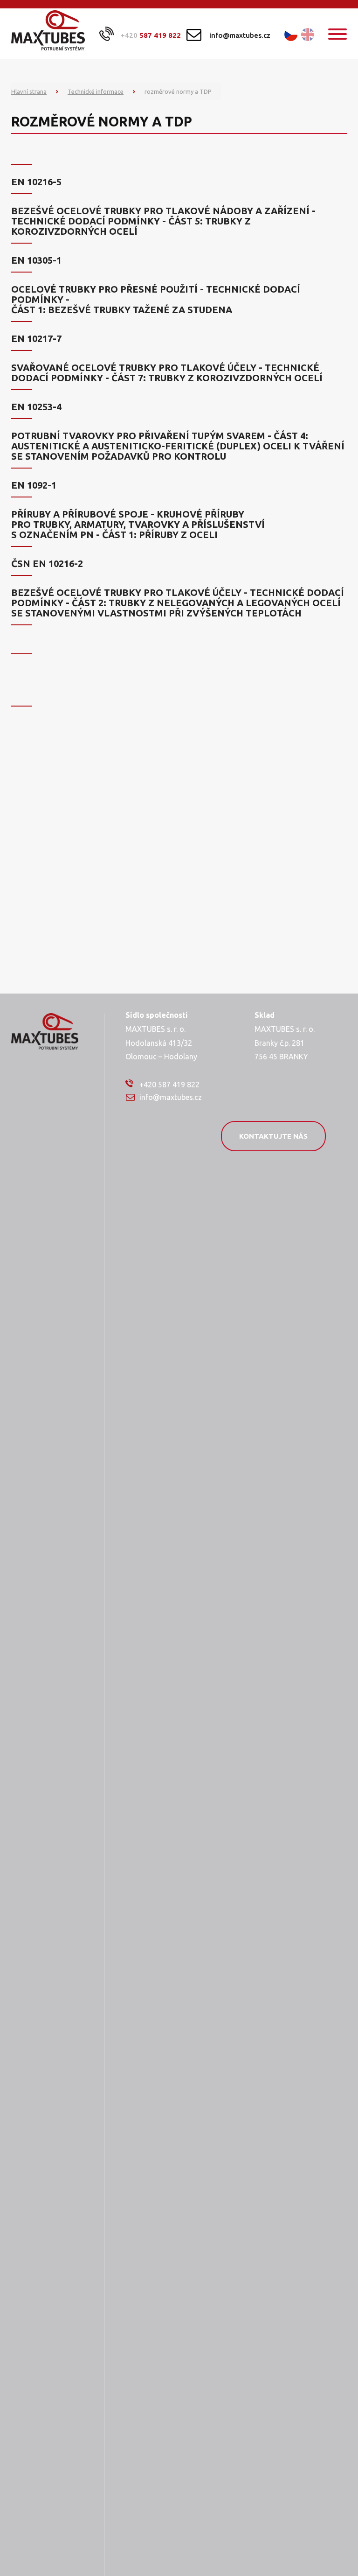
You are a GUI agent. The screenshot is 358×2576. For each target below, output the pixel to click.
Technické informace (96, 91)
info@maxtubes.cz (240, 35)
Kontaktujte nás (273, 1136)
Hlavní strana (29, 91)
